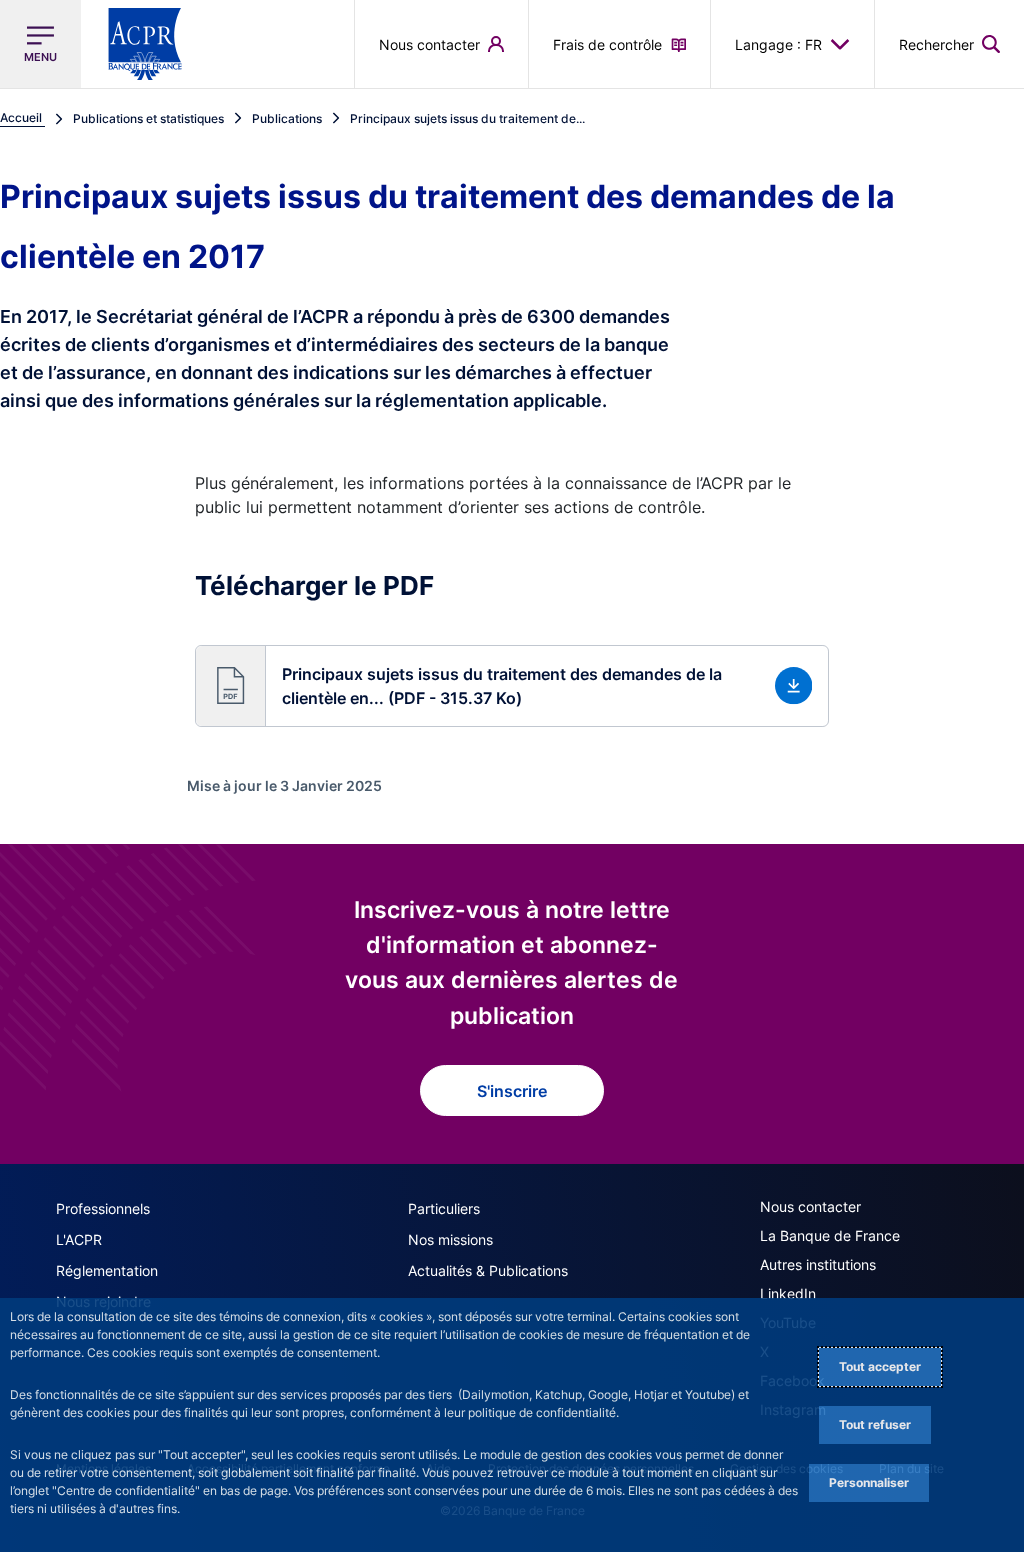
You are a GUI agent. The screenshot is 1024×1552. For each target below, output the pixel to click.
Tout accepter (880, 1366)
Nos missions (450, 1239)
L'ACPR (79, 1239)
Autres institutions (818, 1264)
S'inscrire (512, 1091)
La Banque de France (830, 1235)
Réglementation (107, 1270)
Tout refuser (875, 1424)
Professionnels (103, 1208)
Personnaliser (869, 1482)
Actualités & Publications (488, 1270)
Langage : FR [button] (778, 44)
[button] (949, 44)
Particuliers (444, 1208)
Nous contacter (810, 1206)
